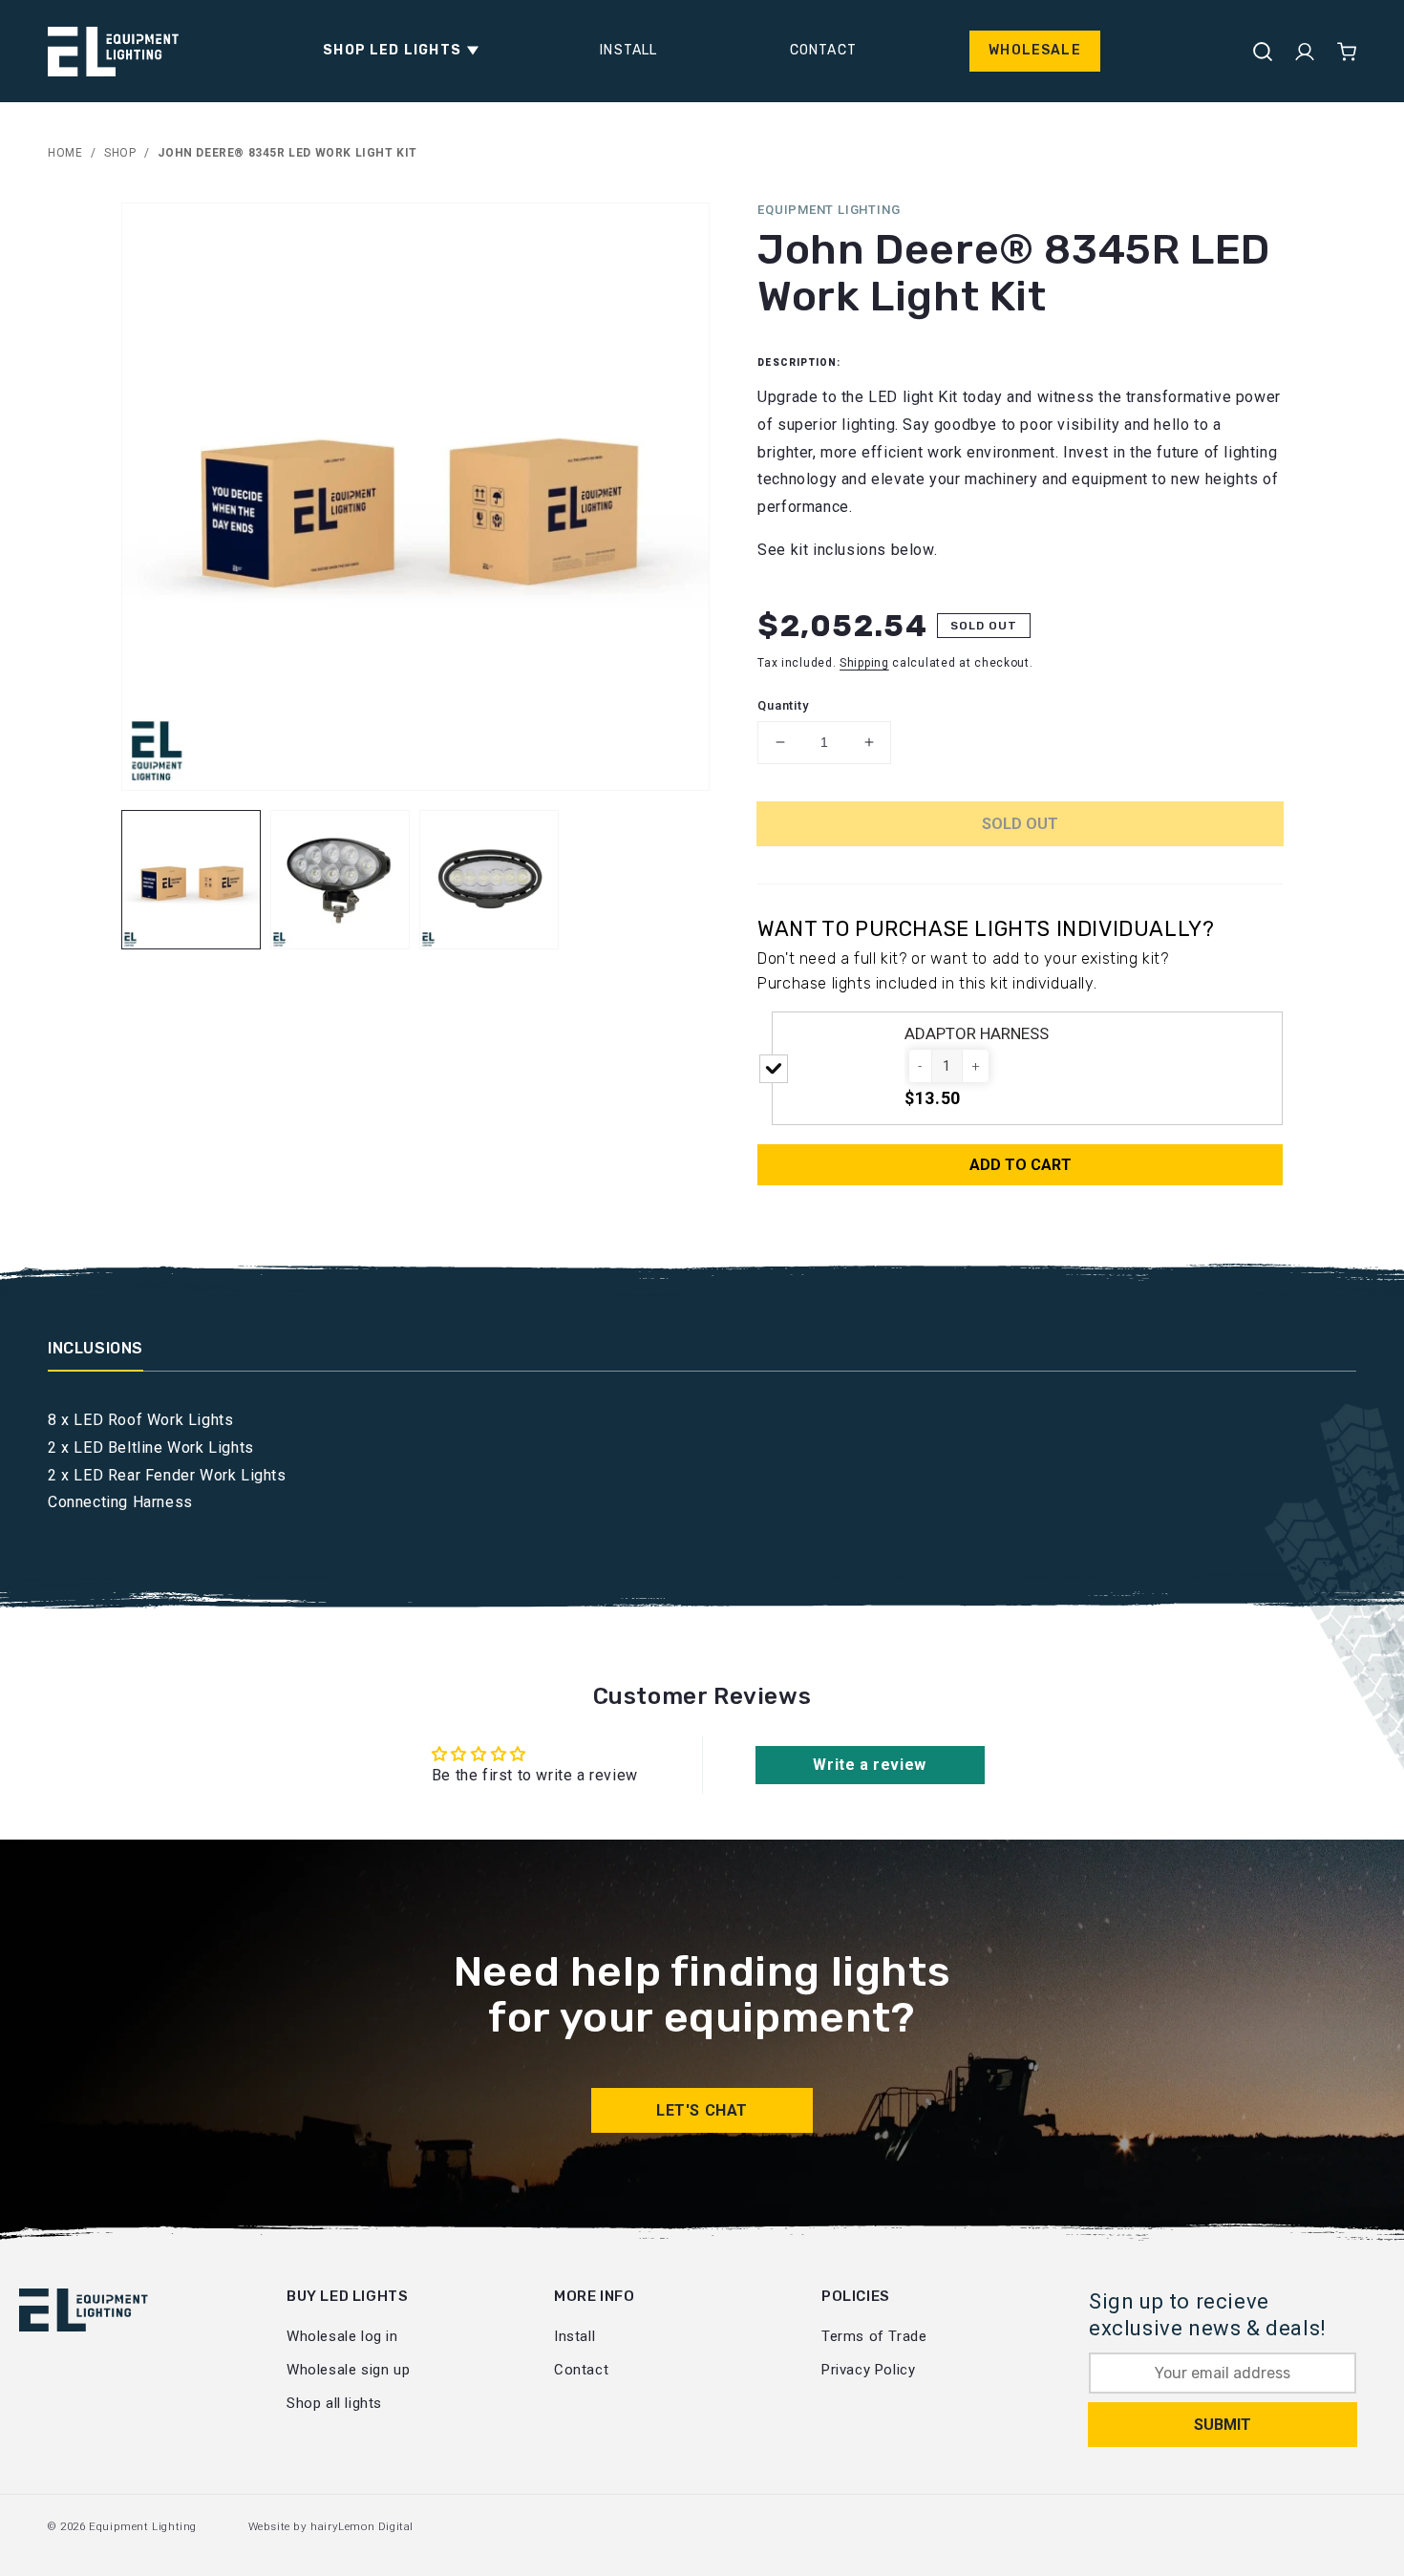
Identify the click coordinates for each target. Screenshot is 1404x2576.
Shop (120, 153)
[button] (395, 51)
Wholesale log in (342, 2336)
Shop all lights (334, 2403)
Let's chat (702, 2110)
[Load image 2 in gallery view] (340, 880)
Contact (581, 2370)
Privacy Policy (868, 2370)
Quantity (783, 705)
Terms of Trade (874, 2336)
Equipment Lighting (143, 2526)
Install (574, 2336)
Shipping (864, 663)
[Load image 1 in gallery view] (191, 880)
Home (65, 153)
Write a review (869, 1765)
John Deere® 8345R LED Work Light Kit (287, 153)
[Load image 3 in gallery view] (489, 880)
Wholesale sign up (348, 2370)
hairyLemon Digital (362, 2526)
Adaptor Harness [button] (977, 1033)
